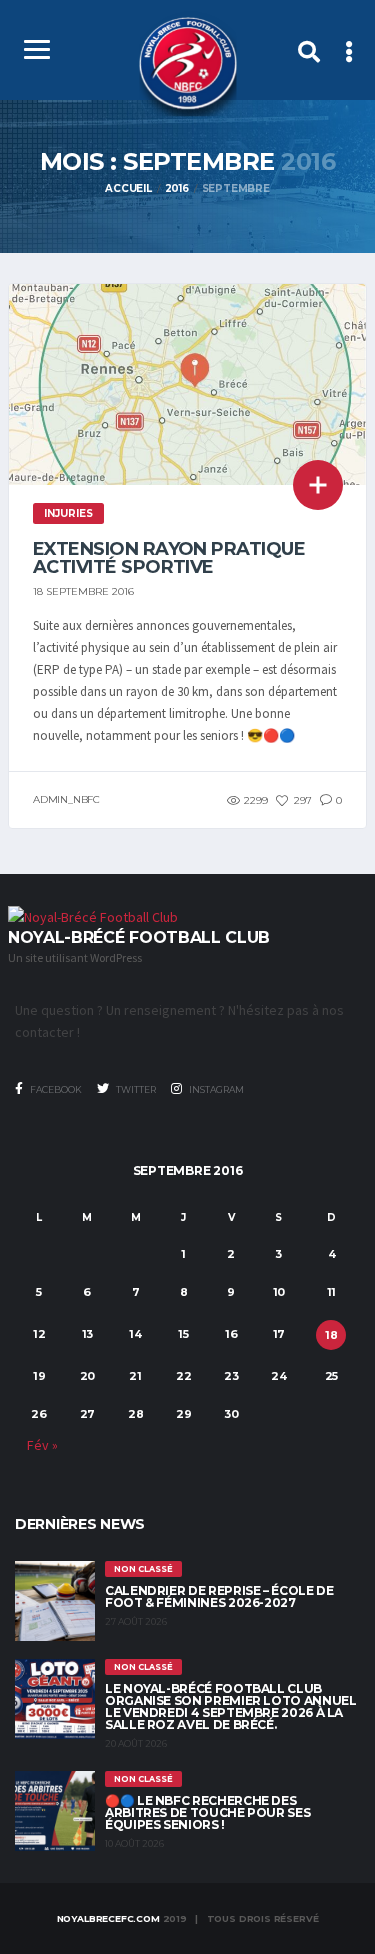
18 (331, 1335)
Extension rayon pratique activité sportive (169, 558)
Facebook (55, 1089)
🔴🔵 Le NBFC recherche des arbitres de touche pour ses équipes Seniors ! (207, 1812)
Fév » (42, 1445)
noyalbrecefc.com (108, 1918)
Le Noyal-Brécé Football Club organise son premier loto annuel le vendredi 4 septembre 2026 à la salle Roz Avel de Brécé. (230, 1706)
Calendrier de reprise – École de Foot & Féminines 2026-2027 (219, 1596)
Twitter (135, 1089)
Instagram (215, 1089)
